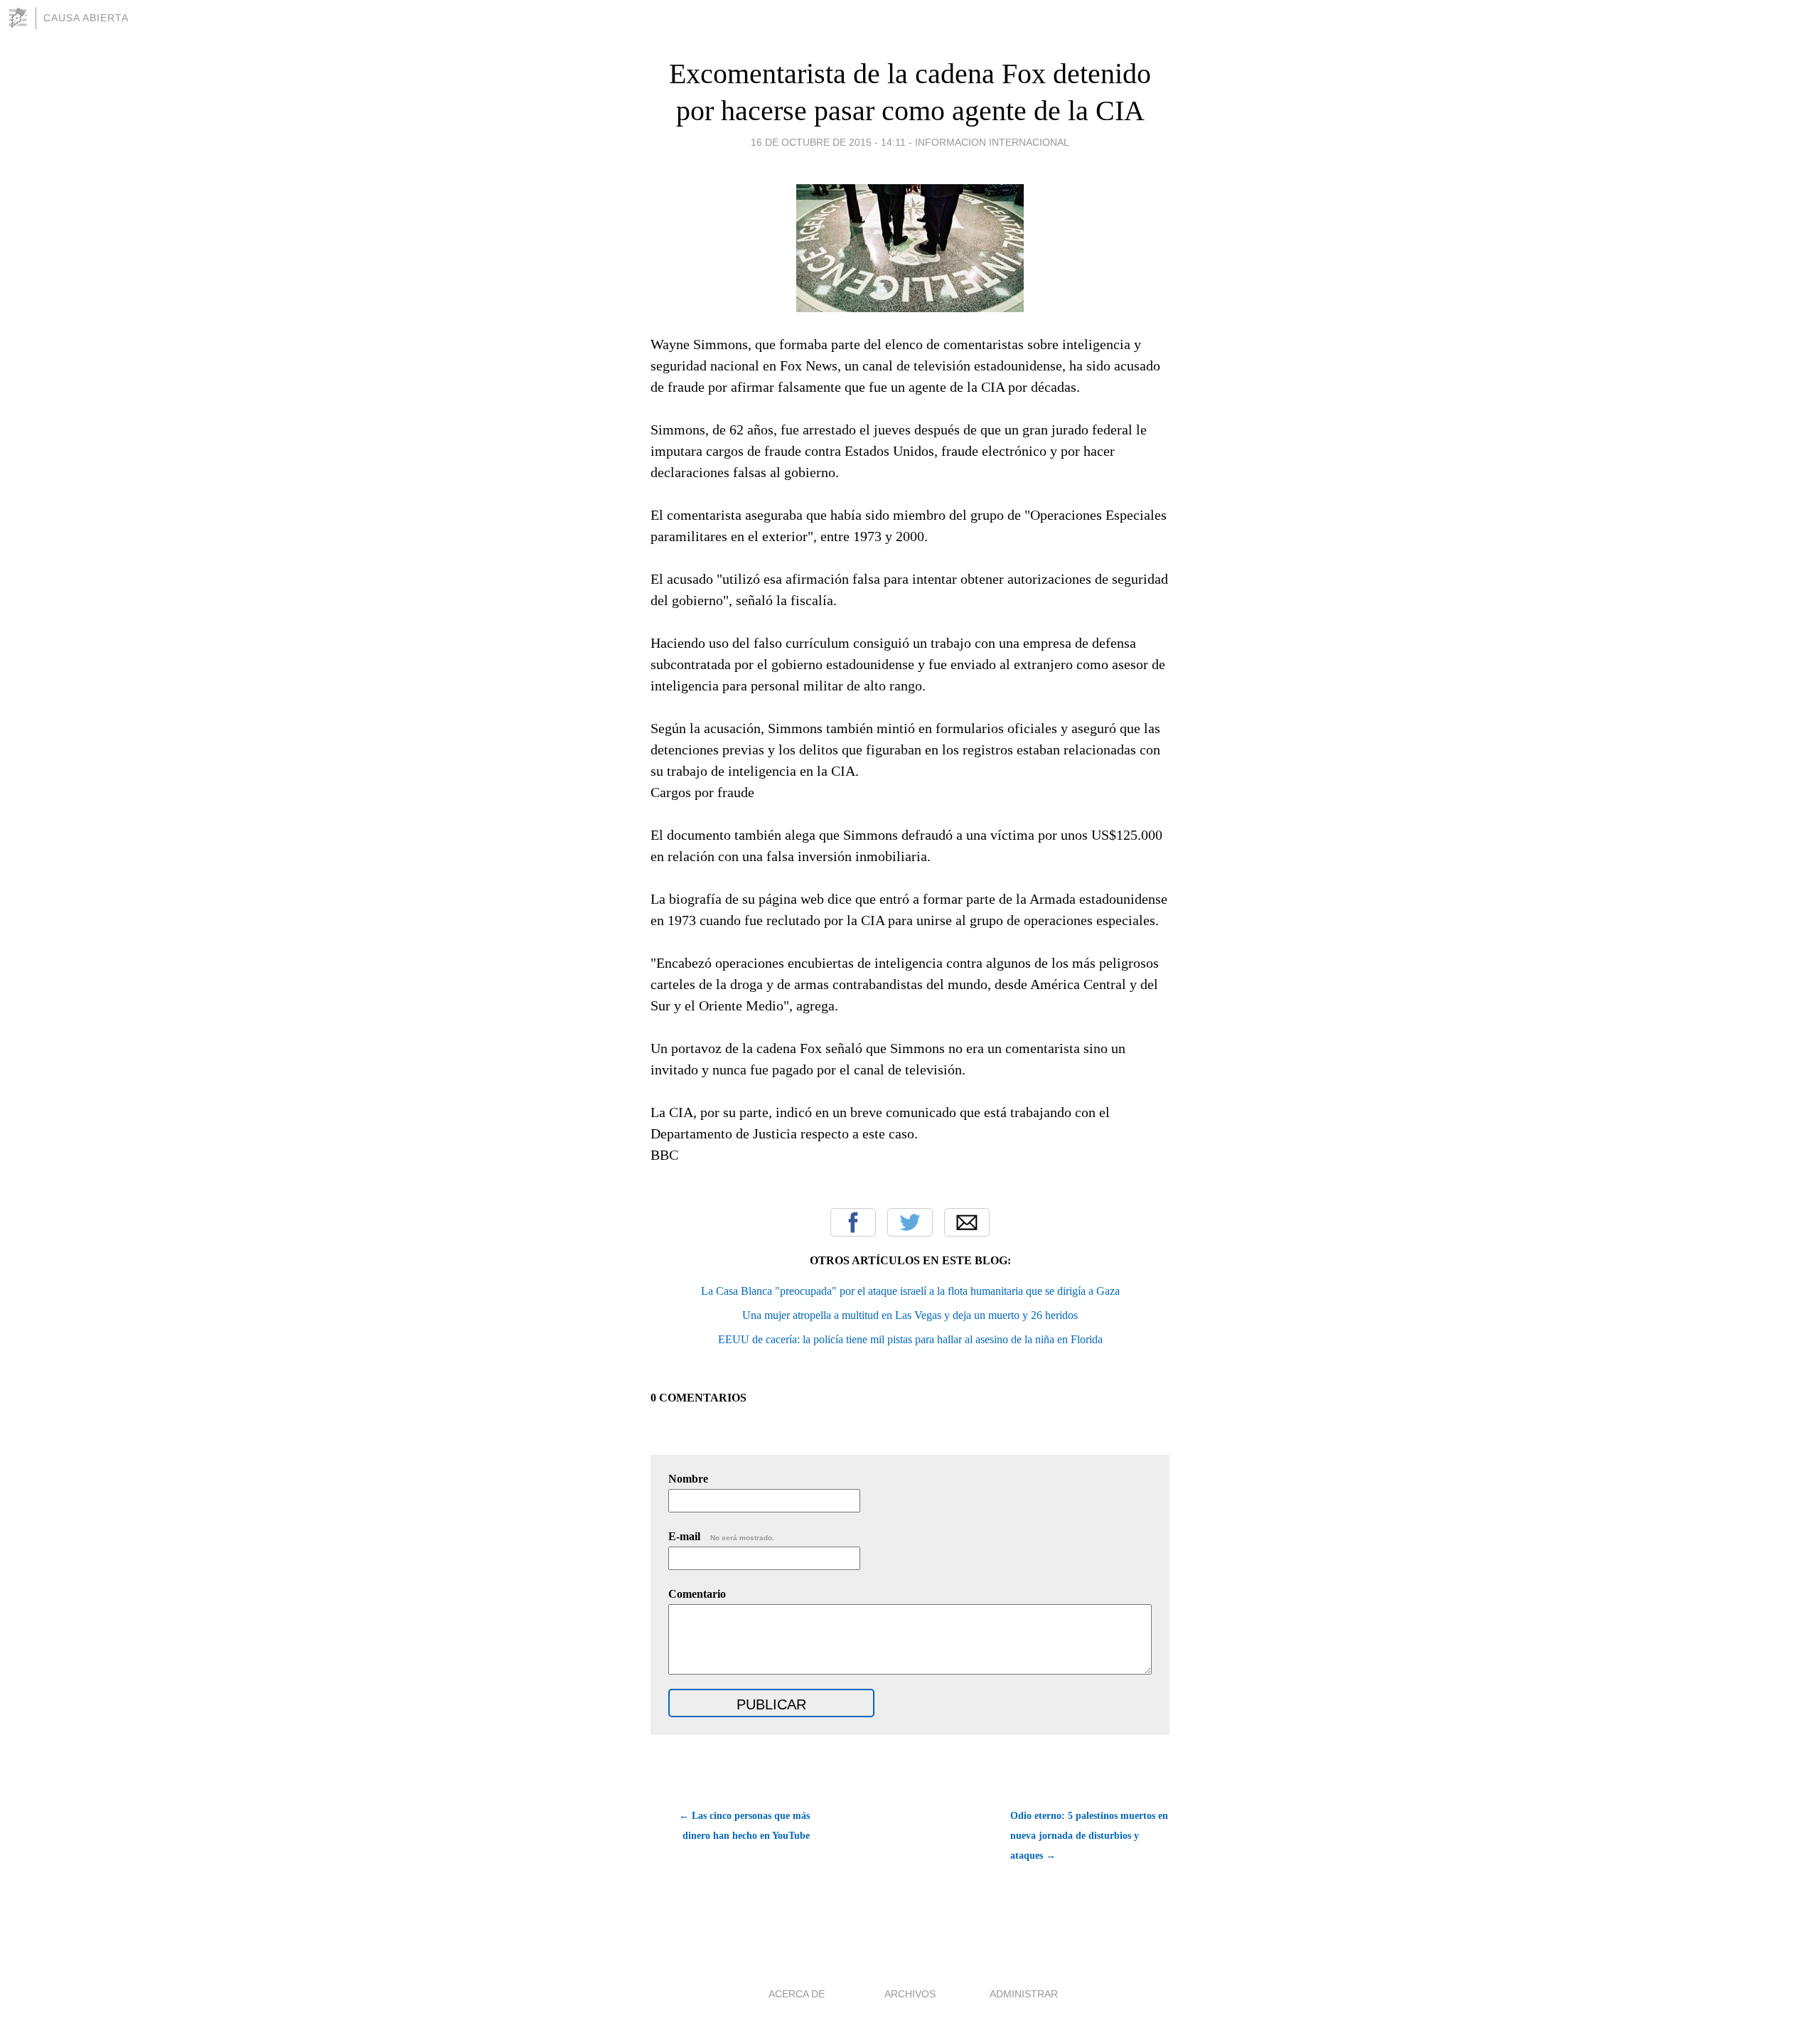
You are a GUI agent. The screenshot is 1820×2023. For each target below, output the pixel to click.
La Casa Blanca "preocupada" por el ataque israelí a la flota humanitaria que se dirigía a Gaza (910, 1291)
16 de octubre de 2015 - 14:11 (828, 142)
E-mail (721, 1536)
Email (967, 1222)
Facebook (853, 1222)
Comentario (697, 1594)
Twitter (910, 1222)
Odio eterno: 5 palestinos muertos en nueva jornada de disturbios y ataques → (1089, 1836)
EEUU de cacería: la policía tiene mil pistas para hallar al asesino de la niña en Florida (910, 1339)
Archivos (910, 1994)
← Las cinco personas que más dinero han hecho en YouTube (744, 1826)
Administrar (1024, 1994)
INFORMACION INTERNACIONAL (992, 142)
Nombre (688, 1479)
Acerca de (797, 1994)
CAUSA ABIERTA (86, 18)
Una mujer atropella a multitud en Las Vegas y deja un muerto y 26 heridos (910, 1315)
